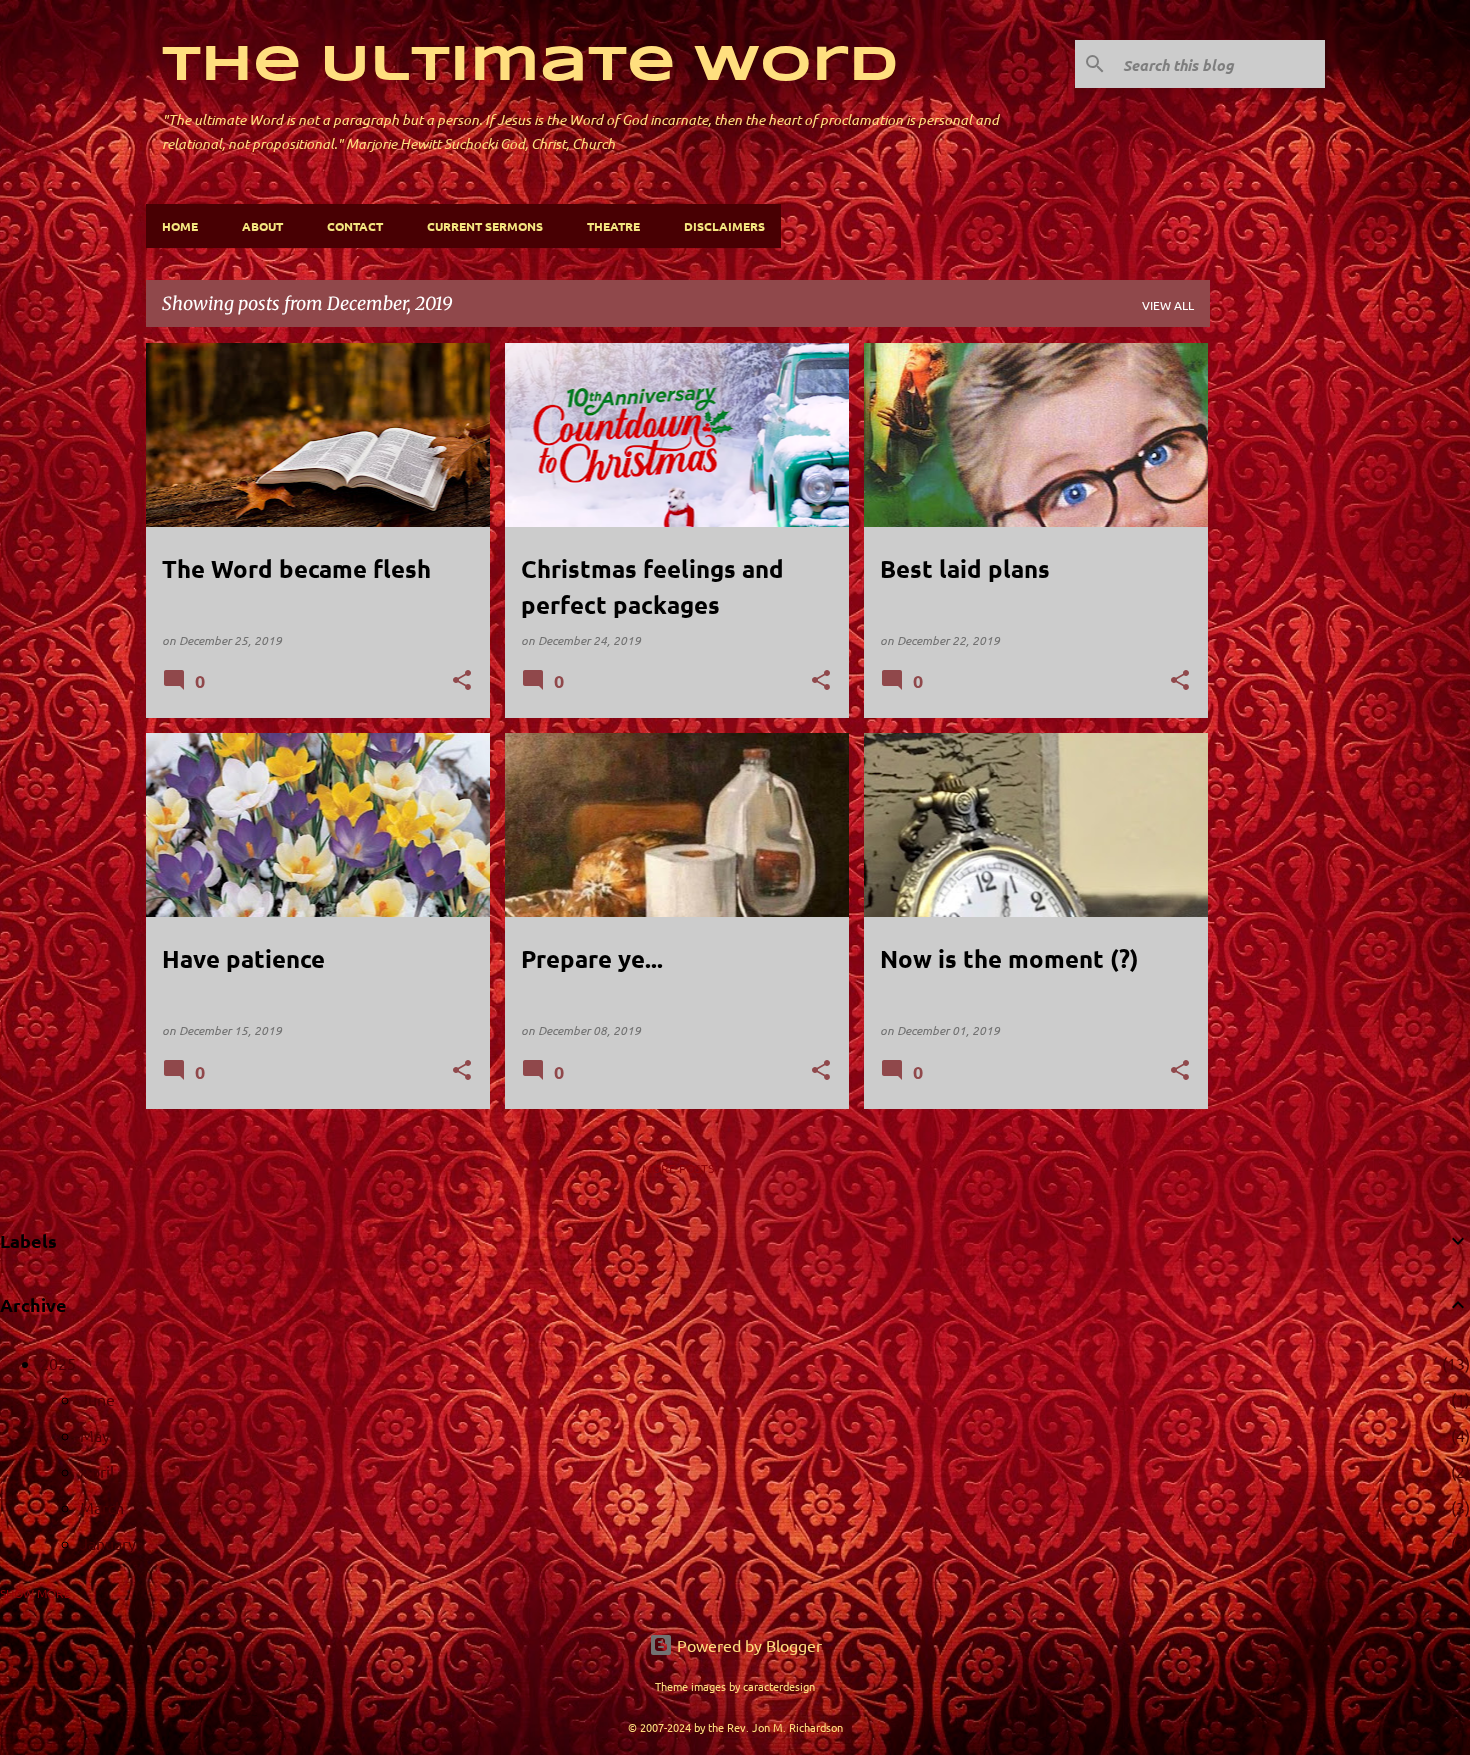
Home (180, 226)
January (108, 1543)
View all (1168, 305)
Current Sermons (485, 226)
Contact (355, 226)
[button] (462, 681)
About (262, 226)
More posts (678, 1168)
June (97, 1399)
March (102, 1507)
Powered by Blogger (747, 1645)
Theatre (613, 226)
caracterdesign (779, 1686)
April (97, 1471)
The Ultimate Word (530, 66)
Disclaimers (724, 226)
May (95, 1435)
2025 (58, 1363)
